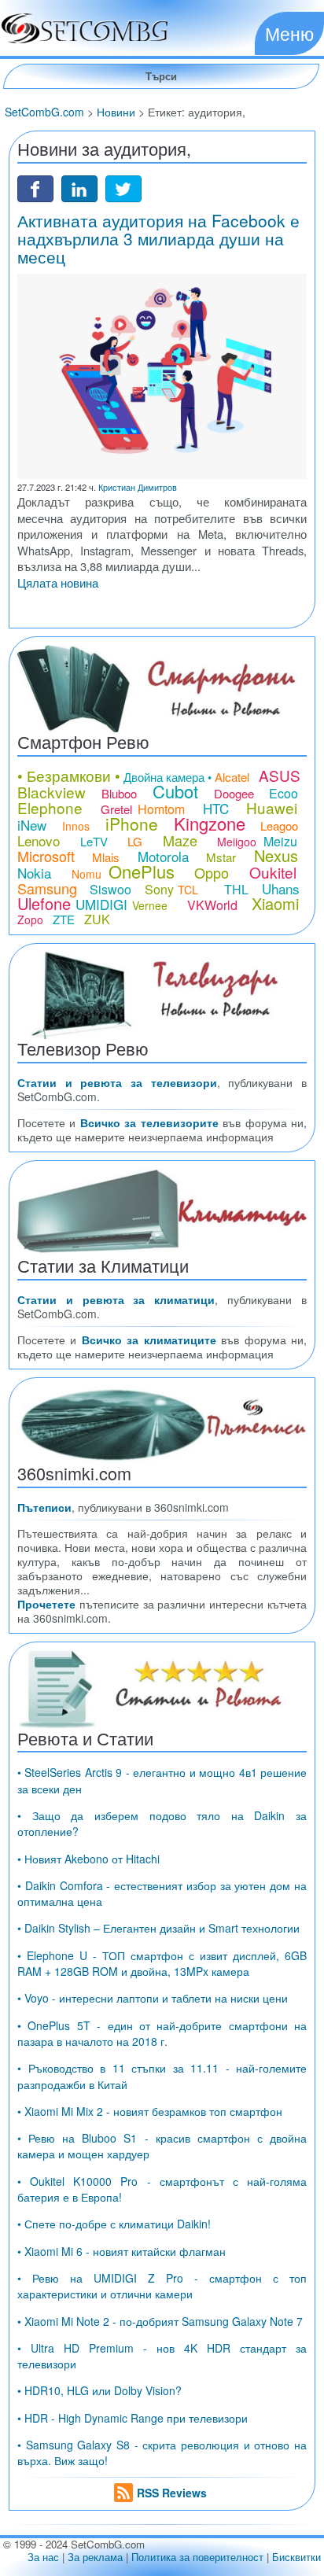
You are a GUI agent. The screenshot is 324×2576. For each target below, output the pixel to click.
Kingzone (210, 823)
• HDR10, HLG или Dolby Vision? (99, 2390)
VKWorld (212, 905)
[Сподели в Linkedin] (79, 187)
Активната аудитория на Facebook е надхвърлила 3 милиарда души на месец (158, 238)
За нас (43, 2557)
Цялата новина (58, 582)
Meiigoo (237, 842)
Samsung (47, 888)
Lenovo (39, 840)
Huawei (272, 807)
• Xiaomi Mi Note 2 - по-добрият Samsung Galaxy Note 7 (160, 2321)
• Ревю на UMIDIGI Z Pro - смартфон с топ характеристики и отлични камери (162, 2286)
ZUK (97, 919)
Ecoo (283, 793)
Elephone (50, 807)
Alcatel (232, 777)
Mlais (106, 857)
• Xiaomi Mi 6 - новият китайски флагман (121, 2251)
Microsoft (46, 856)
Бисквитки (296, 2557)
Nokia (34, 873)
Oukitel (273, 872)
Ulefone (44, 903)
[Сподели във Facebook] (35, 187)
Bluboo (119, 793)
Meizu (280, 841)
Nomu (87, 874)
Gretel (116, 809)
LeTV (94, 841)
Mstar (221, 857)
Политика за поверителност (197, 2557)
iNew (32, 825)
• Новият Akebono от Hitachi (88, 1859)
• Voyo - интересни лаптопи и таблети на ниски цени (153, 1998)
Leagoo (279, 825)
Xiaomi (275, 903)
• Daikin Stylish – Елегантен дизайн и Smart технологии (158, 1928)
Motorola (163, 856)
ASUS (280, 775)
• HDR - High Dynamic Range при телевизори (133, 2418)
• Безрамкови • (69, 775)
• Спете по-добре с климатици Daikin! (114, 2224)
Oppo (212, 872)
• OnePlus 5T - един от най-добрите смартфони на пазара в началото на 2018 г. (162, 2033)
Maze (180, 840)
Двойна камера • (168, 777)
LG (135, 841)
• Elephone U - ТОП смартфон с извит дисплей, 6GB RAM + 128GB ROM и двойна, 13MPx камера (162, 1963)
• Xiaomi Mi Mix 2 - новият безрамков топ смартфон (150, 2111)
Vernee (150, 905)
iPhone (132, 824)
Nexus (276, 855)
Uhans (281, 888)
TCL (188, 890)
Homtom (161, 809)
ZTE (64, 919)
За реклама (95, 2557)
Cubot (175, 791)
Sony (159, 889)
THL (236, 889)
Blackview (52, 792)
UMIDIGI (101, 904)
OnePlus (142, 871)
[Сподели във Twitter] (123, 187)
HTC (216, 808)
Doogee (234, 793)
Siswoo (110, 889)
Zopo (30, 919)
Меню (289, 33)
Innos (76, 826)
